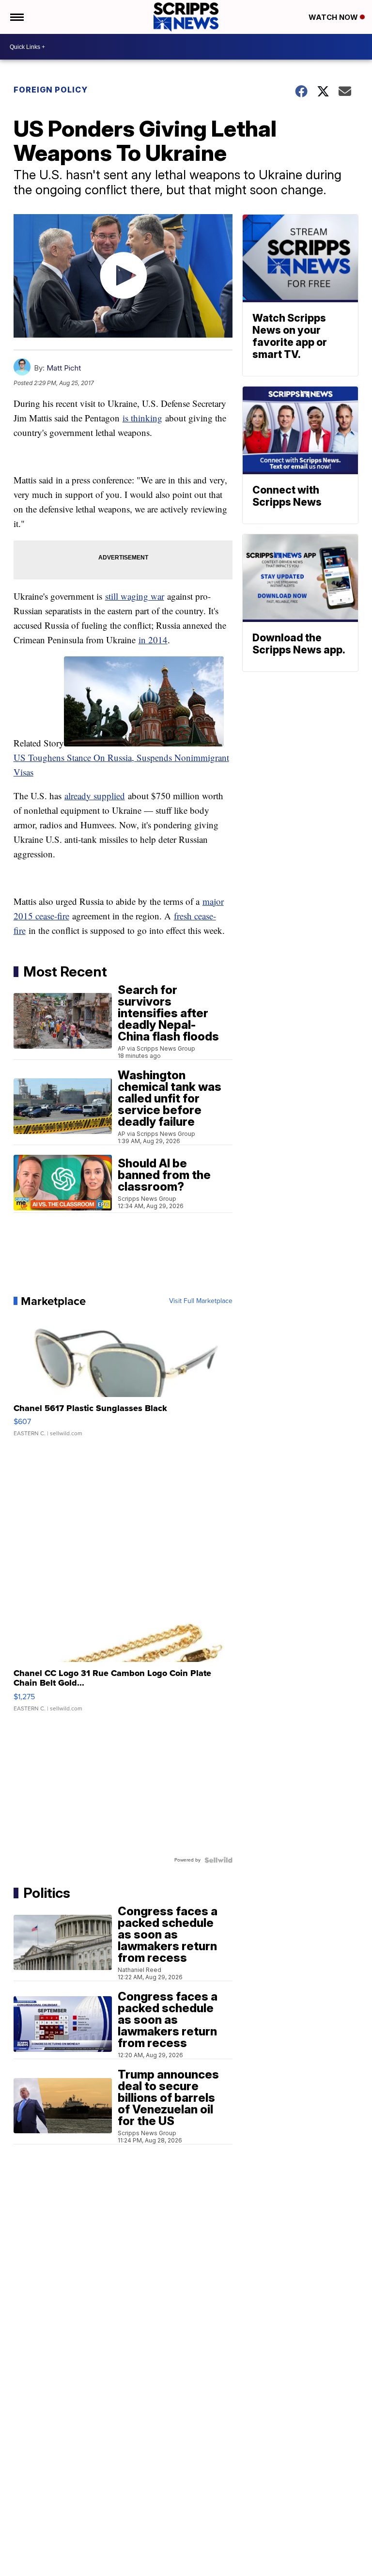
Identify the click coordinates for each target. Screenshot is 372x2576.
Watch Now (334, 17)
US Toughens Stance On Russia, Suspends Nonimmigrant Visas (121, 765)
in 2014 (153, 640)
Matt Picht (64, 368)
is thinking (142, 418)
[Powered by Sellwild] (218, 1860)
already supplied (95, 796)
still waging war (135, 596)
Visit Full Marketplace (201, 1301)
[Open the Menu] (16, 17)
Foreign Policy (51, 90)
